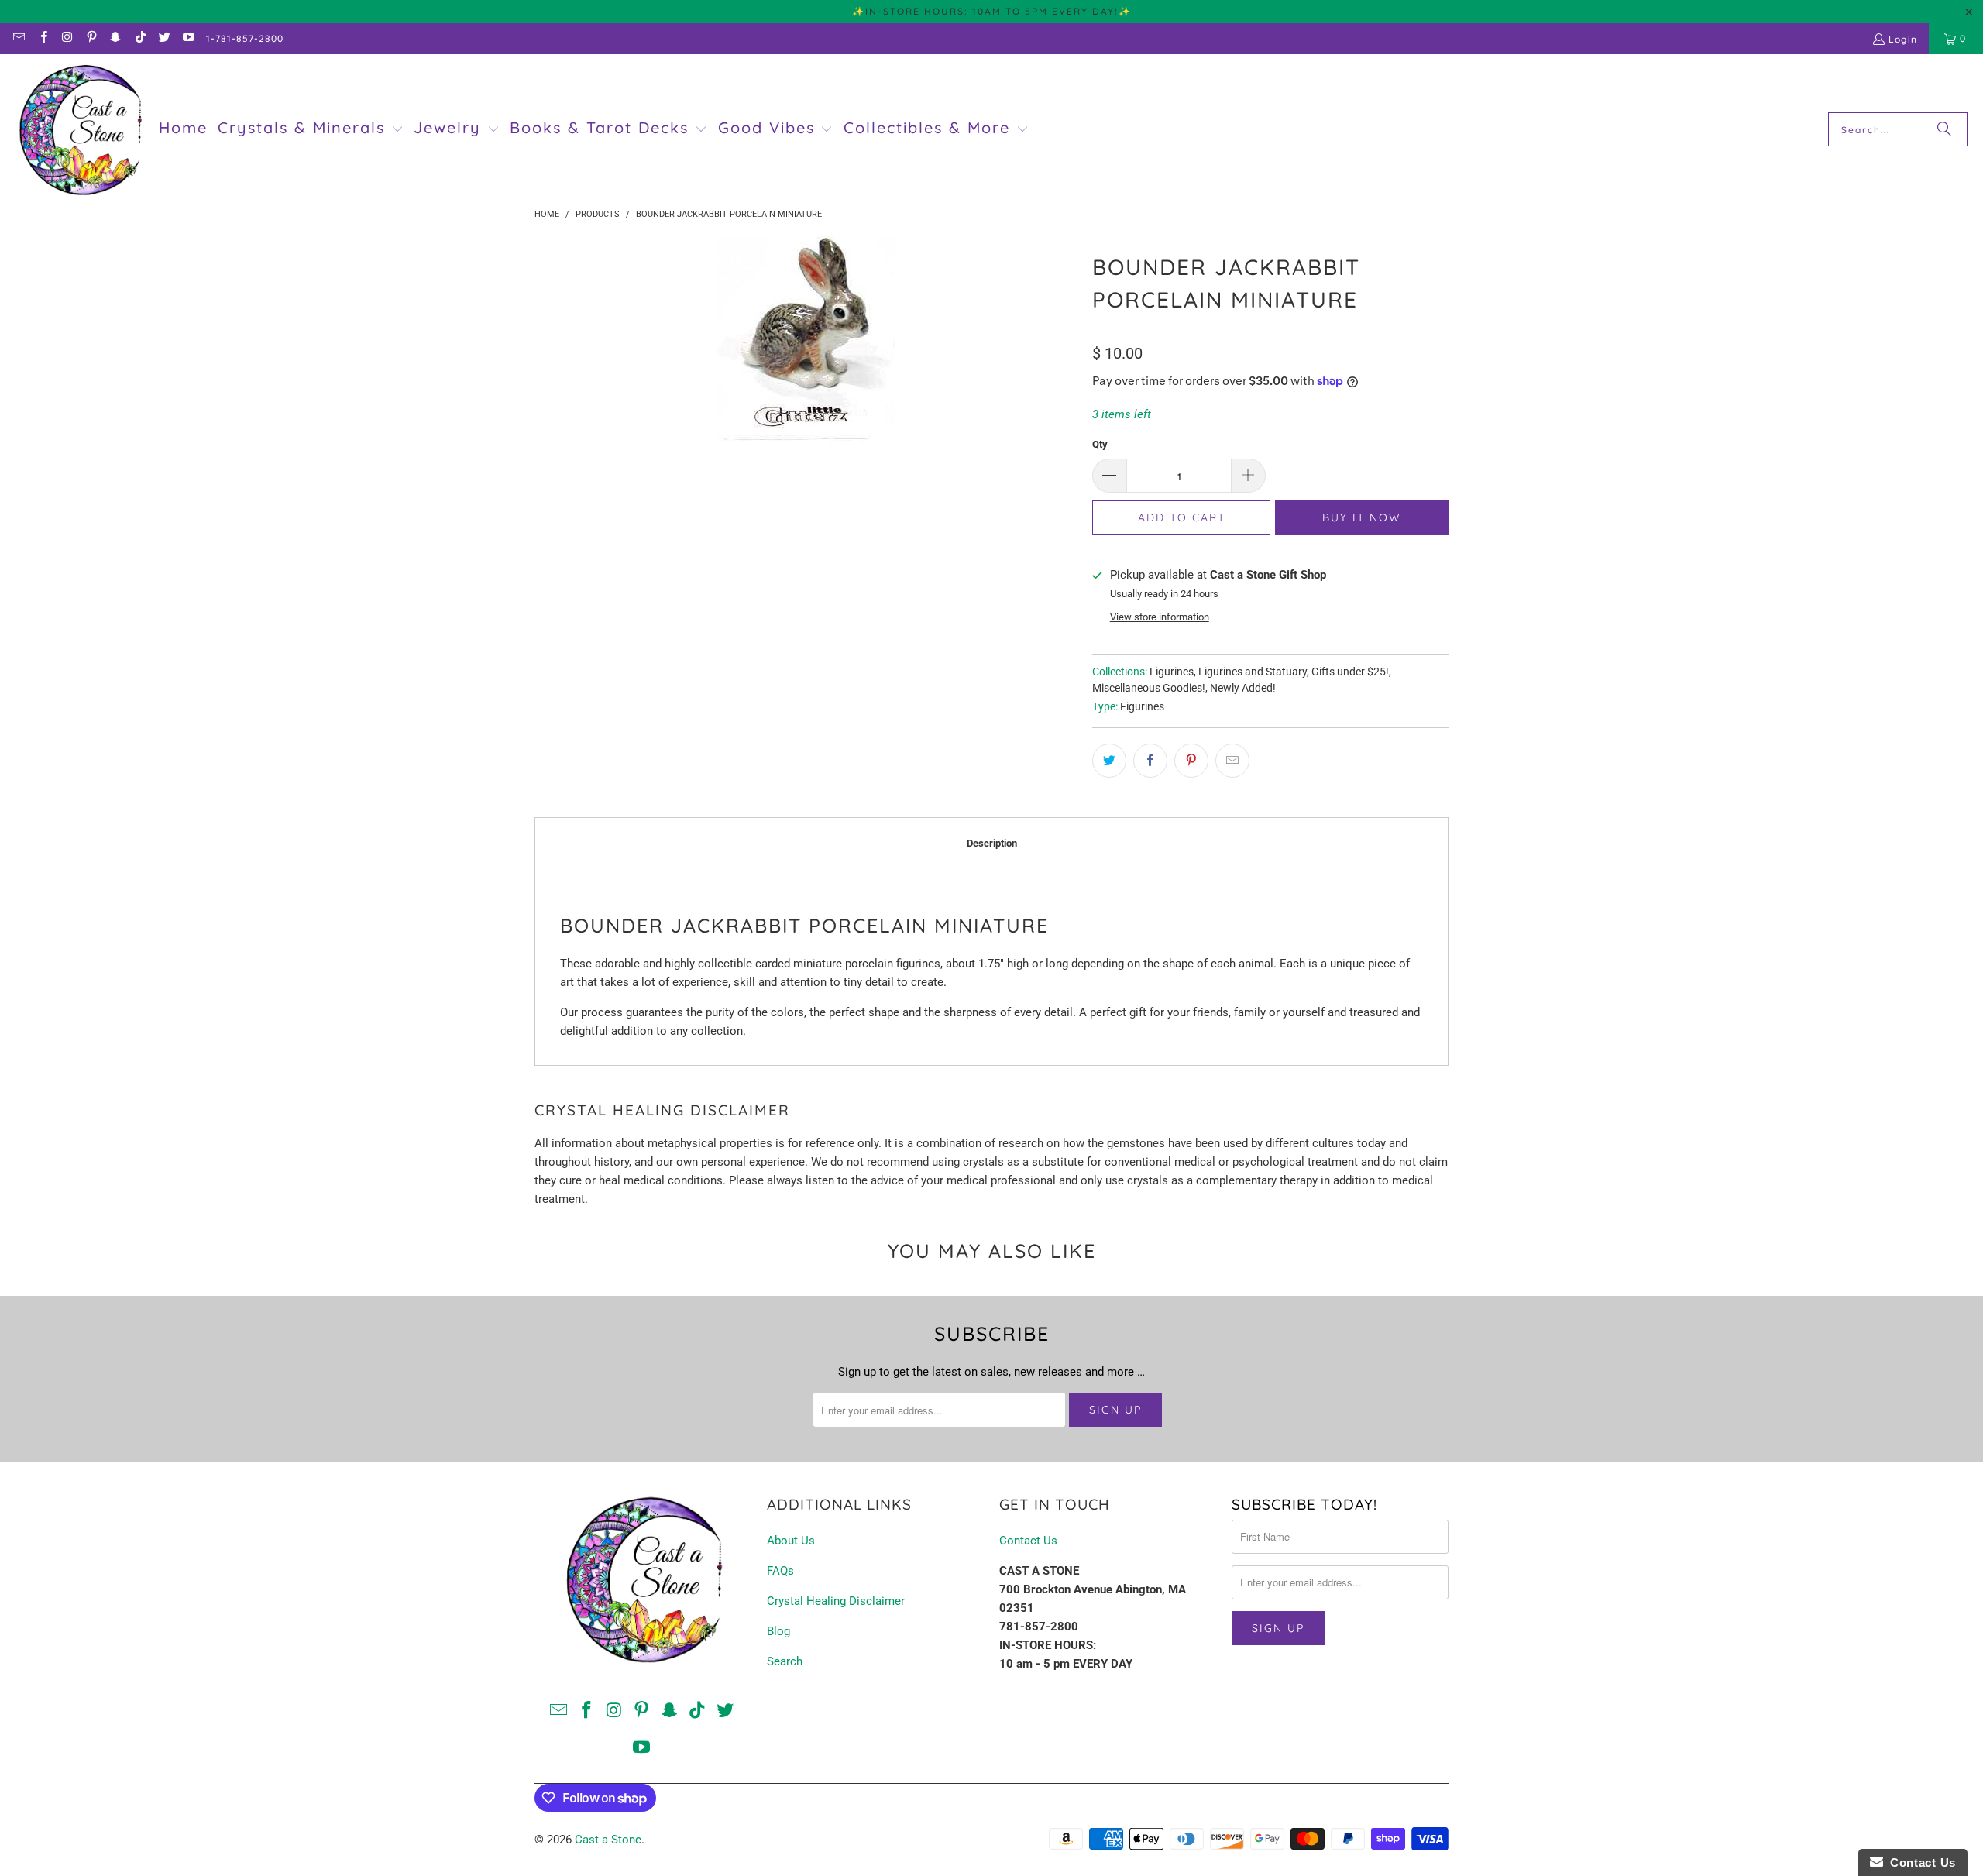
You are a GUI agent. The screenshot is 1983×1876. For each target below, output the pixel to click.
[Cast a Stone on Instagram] (67, 38)
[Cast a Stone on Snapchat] (115, 38)
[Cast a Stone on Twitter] (164, 38)
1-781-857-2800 (245, 38)
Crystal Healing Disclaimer (836, 1601)
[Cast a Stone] (79, 130)
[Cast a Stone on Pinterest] (91, 38)
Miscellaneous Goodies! (1149, 688)
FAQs (780, 1571)
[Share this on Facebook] (1150, 761)
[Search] (1944, 129)
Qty (1100, 444)
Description (992, 843)
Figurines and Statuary (1253, 672)
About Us (791, 1541)
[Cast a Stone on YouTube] (188, 38)
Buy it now (1362, 517)
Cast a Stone (608, 1840)
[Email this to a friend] (1232, 761)
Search (785, 1661)
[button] (311, 129)
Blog (778, 1631)
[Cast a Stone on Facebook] (42, 38)
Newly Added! (1243, 688)
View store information (1160, 617)
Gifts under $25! (1350, 672)
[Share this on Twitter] (1109, 761)
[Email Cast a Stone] (18, 38)
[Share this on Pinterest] (1191, 761)
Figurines (1172, 672)
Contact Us (1028, 1541)
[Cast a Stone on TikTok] (139, 38)
